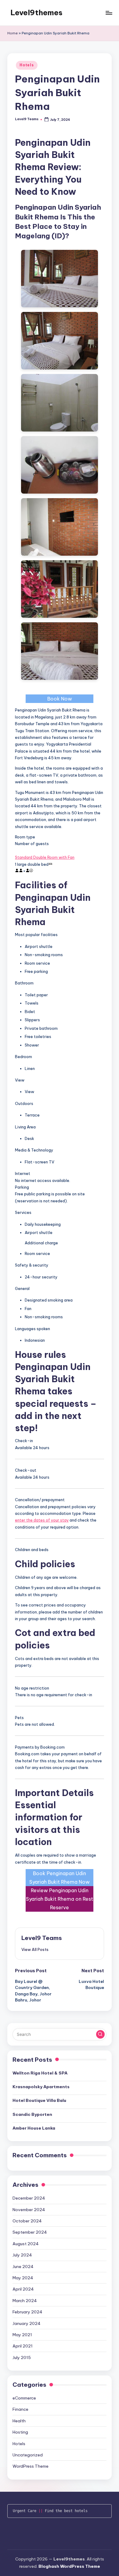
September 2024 (30, 2232)
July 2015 (22, 2358)
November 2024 (29, 2210)
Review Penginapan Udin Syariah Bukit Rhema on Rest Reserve (60, 1899)
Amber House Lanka (34, 2128)
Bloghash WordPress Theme (69, 2566)
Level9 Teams (42, 1938)
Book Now (60, 699)
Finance (20, 2409)
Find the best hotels (66, 2511)
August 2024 (26, 2244)
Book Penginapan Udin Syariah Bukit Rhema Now (60, 1878)
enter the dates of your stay (42, 1520)
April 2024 (23, 2289)
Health (19, 2421)
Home (13, 33)
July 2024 (22, 2255)
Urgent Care (25, 2511)
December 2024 (29, 2198)
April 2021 (23, 2346)
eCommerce (24, 2398)
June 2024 (23, 2267)
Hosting (20, 2432)
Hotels (27, 65)
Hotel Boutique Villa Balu (39, 2100)
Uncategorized (28, 2455)
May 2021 (22, 2335)
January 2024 (27, 2323)
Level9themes (36, 12)
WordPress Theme (31, 2466)
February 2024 (27, 2312)
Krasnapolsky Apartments (41, 2087)
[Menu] (109, 13)
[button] (35, 1949)
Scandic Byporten (32, 2114)
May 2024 (23, 2278)
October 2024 (27, 2221)
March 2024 (25, 2301)
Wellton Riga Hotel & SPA (40, 2073)
